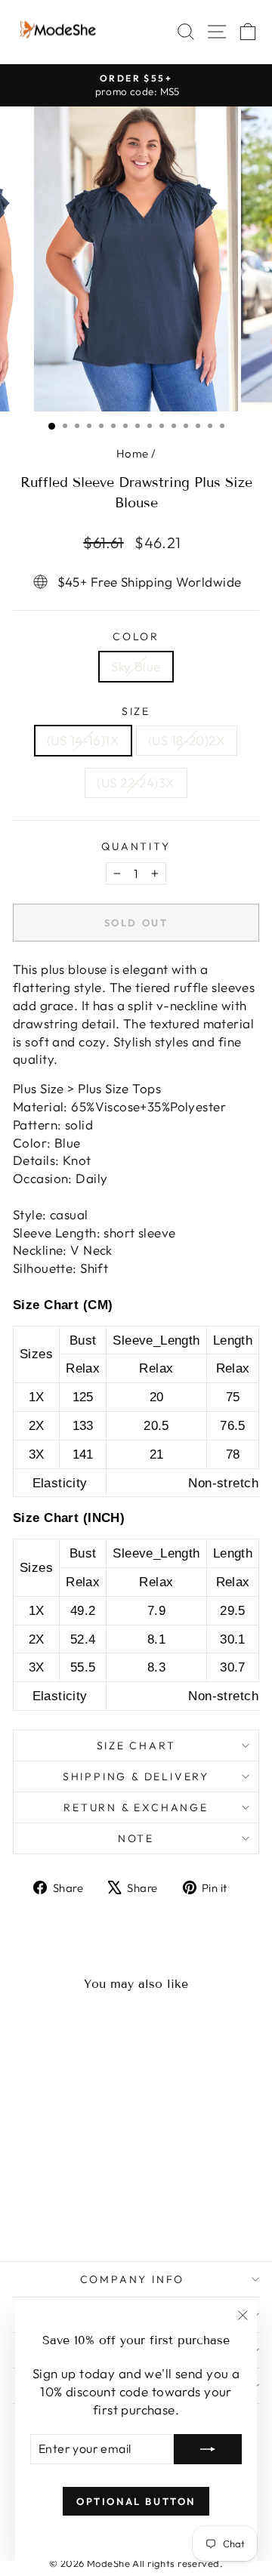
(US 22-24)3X (136, 783)
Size (136, 711)
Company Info (133, 2279)
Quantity (136, 846)
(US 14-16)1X (83, 740)
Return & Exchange (136, 1807)
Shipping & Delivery (136, 1776)
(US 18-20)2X (187, 740)
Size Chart (136, 1746)
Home (133, 453)
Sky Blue (136, 666)
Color (136, 636)
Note (136, 1838)
